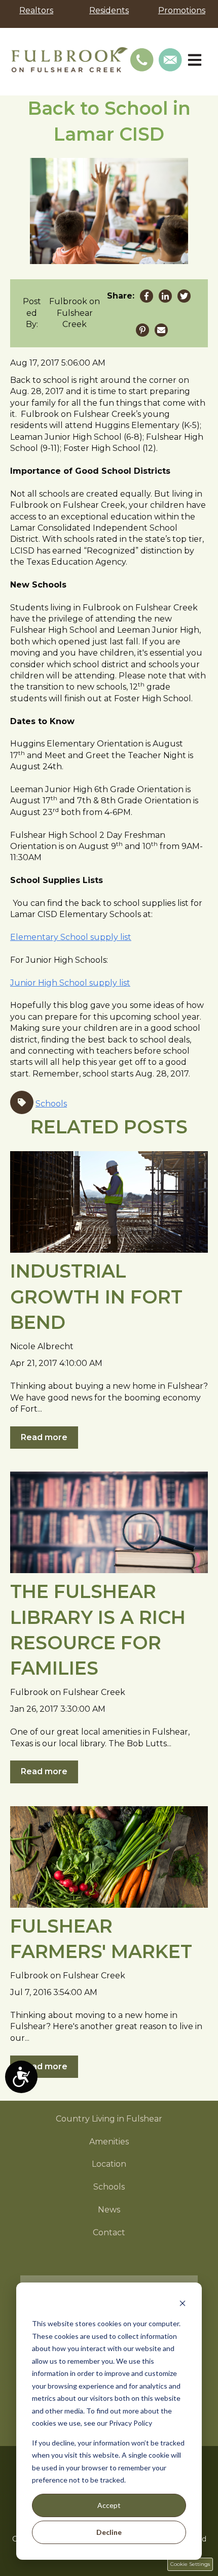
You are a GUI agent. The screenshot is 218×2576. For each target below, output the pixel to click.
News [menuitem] (109, 2210)
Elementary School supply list (71, 937)
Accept (109, 2505)
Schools (51, 1104)
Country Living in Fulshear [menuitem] (109, 2119)
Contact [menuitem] (109, 2232)
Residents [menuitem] (109, 10)
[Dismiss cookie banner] (183, 2305)
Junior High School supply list (70, 983)
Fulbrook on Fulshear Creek (75, 313)
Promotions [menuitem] (182, 10)
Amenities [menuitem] (109, 2142)
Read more (44, 1437)
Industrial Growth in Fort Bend (96, 1297)
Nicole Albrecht (42, 1346)
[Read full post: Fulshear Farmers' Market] (109, 1857)
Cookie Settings (190, 2564)
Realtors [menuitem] (36, 10)
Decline (109, 2532)
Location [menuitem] (109, 2164)
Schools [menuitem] (109, 2187)
